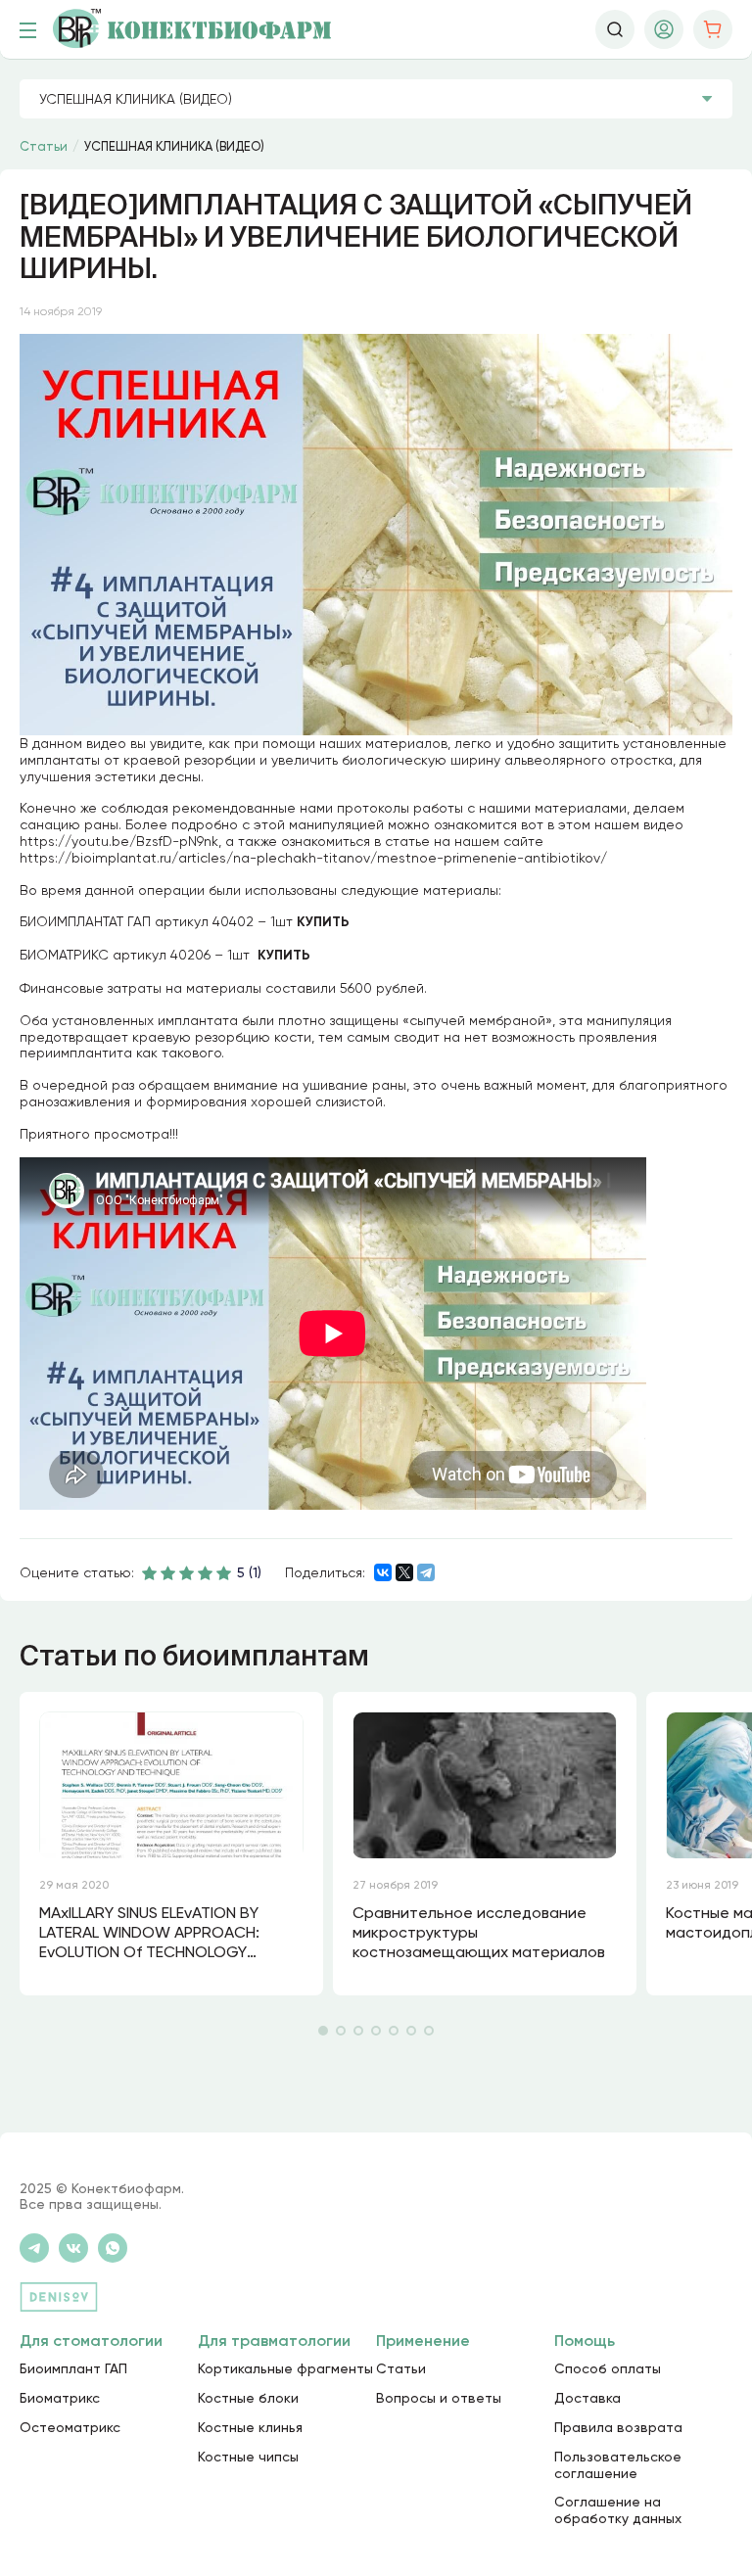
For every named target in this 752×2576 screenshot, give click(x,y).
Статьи (401, 2368)
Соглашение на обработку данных (618, 2510)
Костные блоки (248, 2398)
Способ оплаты (608, 2368)
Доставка (587, 2398)
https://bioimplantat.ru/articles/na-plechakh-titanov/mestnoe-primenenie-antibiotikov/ (313, 858)
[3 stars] (187, 1573)
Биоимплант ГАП (73, 2368)
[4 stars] (206, 1573)
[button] (323, 2031)
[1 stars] (150, 1573)
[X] (404, 1572)
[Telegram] (426, 1572)
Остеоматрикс (70, 2427)
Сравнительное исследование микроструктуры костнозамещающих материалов (479, 1932)
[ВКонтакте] (383, 1572)
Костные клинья (250, 2427)
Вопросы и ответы (439, 2398)
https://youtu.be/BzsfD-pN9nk (119, 841)
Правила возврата (618, 2427)
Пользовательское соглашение (618, 2465)
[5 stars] (224, 1573)
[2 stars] (168, 1573)
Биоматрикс (60, 2398)
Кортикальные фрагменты (285, 2368)
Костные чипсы (248, 2457)
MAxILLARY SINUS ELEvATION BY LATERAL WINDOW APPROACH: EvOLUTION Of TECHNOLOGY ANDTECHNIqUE (149, 1934)
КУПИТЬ (323, 922)
